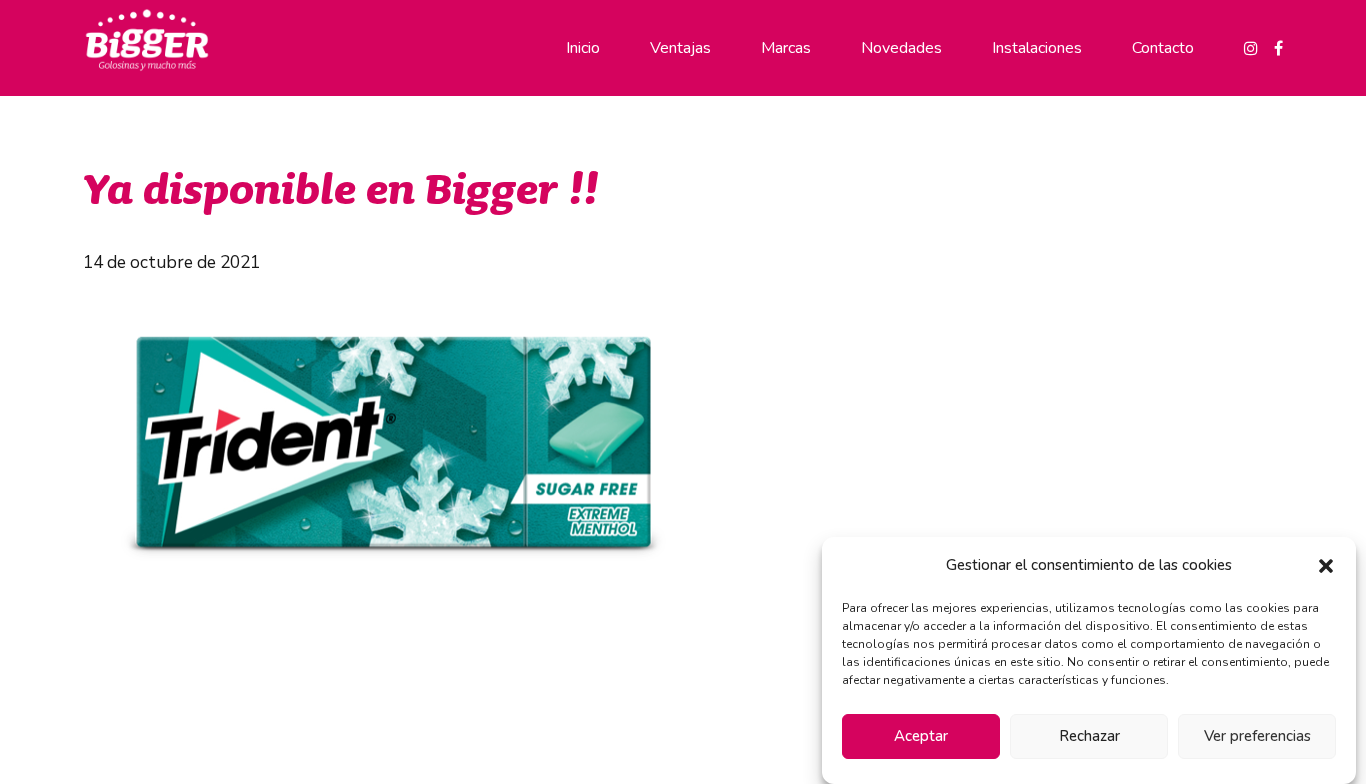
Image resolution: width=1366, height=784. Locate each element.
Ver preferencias (1257, 737)
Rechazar (1089, 737)
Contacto (1163, 48)
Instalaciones (1037, 48)
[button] (1326, 566)
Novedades (901, 48)
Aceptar (921, 737)
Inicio (583, 48)
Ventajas (680, 48)
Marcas (786, 48)
